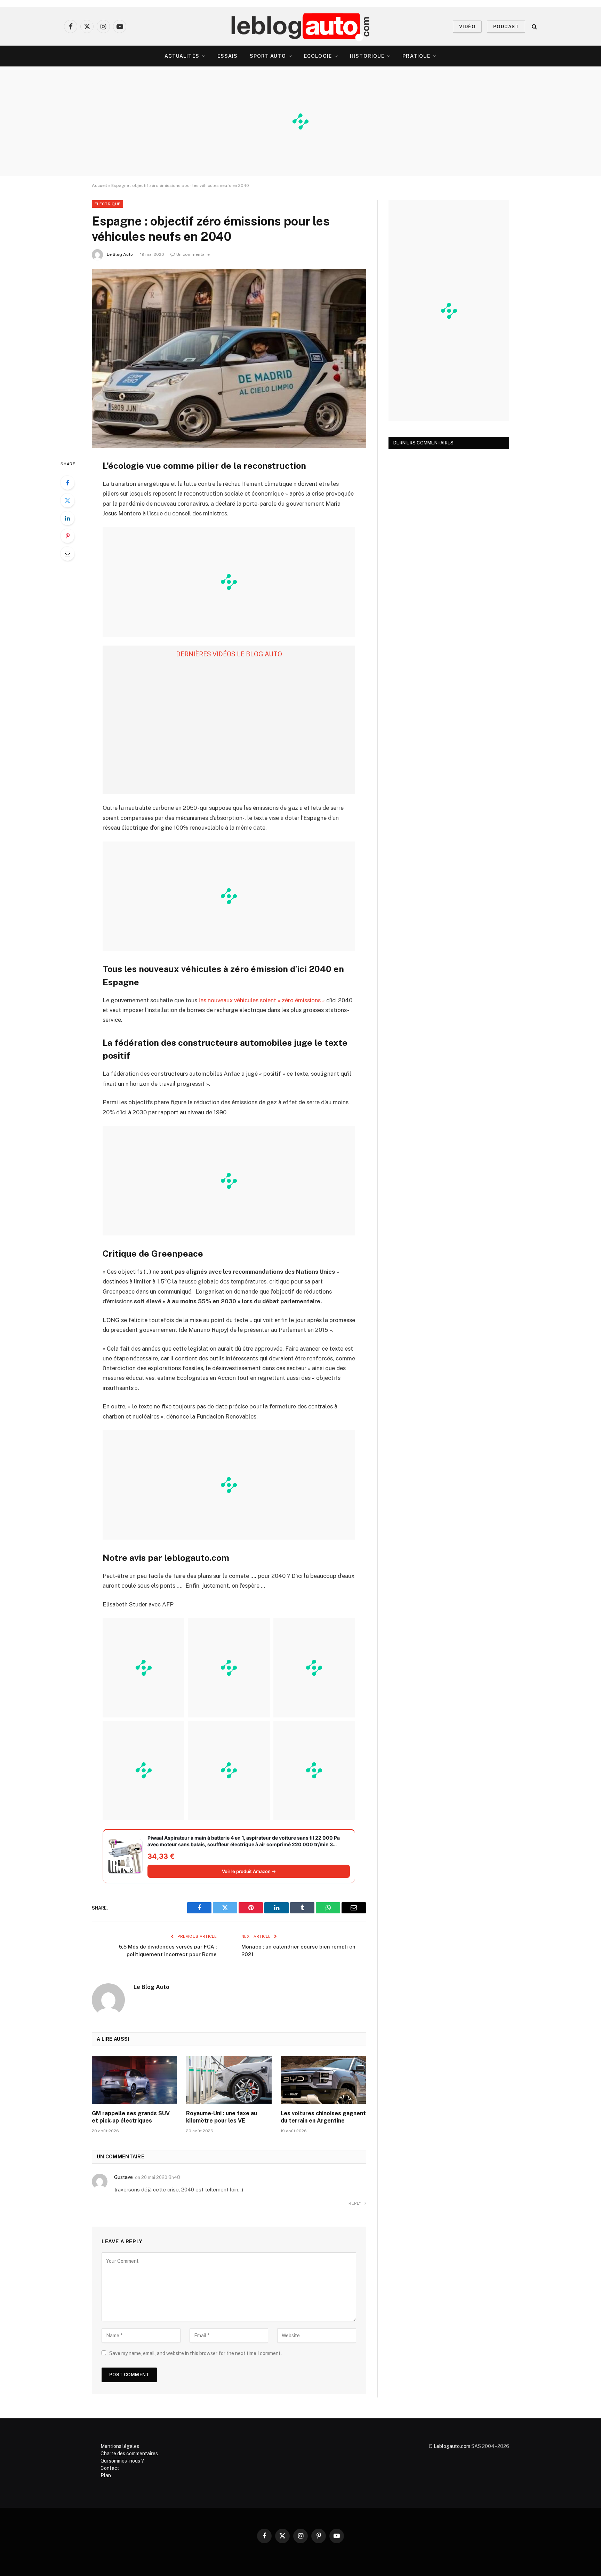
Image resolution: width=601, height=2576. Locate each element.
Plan (106, 2475)
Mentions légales (120, 2446)
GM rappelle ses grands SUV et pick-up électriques (131, 2117)
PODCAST (506, 27)
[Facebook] (67, 483)
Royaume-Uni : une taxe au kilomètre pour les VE (222, 2117)
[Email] (67, 554)
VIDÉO (467, 27)
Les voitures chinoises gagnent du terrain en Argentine (323, 2117)
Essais (228, 56)
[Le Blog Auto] (301, 26)
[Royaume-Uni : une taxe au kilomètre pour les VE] (229, 2080)
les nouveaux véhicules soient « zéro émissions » (262, 1000)
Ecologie (318, 56)
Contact (110, 2468)
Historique (367, 56)
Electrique (107, 204)
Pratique (416, 56)
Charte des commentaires (129, 2453)
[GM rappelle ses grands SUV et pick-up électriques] (134, 2080)
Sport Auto (268, 56)
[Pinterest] (67, 536)
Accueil (99, 185)
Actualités (182, 56)
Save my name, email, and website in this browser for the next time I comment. (195, 2353)
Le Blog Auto (120, 254)
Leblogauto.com (452, 2446)
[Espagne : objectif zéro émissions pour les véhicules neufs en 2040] (229, 359)
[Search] (534, 27)
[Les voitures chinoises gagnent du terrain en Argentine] (323, 2080)
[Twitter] (67, 500)
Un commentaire (193, 254)
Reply (355, 2203)
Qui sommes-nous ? (122, 2461)
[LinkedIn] (67, 518)
